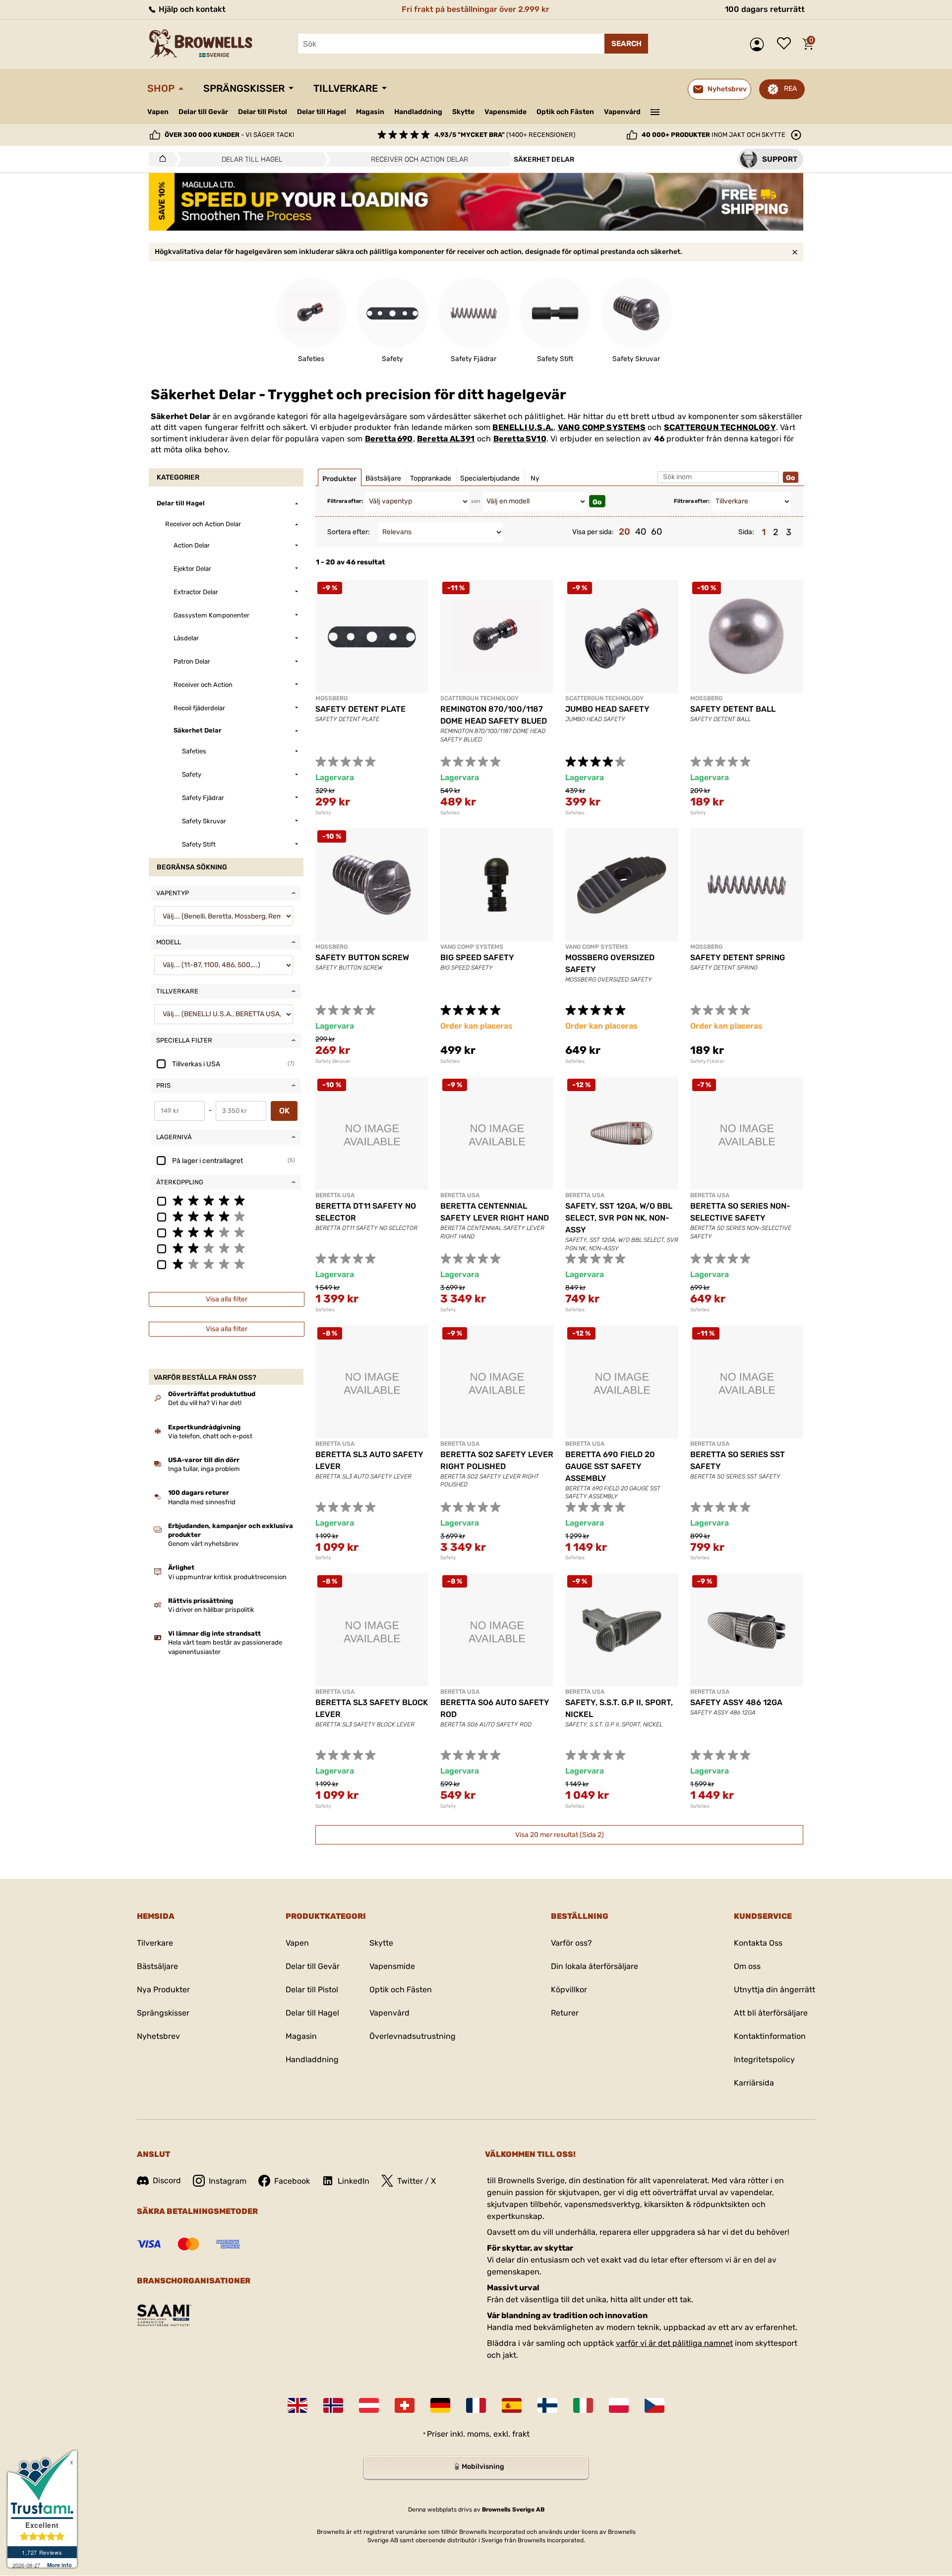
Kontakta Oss (758, 1943)
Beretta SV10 (520, 439)
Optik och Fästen (565, 112)
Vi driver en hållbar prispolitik (211, 1610)
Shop (161, 88)
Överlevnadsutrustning (413, 2036)
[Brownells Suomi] (547, 2405)
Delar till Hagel (322, 112)
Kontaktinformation (770, 2036)
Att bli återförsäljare (771, 2013)
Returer (565, 2013)
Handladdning (418, 112)
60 (656, 532)
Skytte (463, 112)
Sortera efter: (349, 532)
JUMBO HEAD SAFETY (607, 709)
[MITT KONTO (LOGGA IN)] (759, 44)
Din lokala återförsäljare (595, 1966)
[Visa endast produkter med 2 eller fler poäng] (226, 1248)
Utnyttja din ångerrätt (774, 1990)
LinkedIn (354, 2181)
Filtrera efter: (345, 501)
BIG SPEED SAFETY (477, 957)
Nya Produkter (163, 1990)
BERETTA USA (335, 1195)
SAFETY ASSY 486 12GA (736, 1702)
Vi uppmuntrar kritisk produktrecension (227, 1577)
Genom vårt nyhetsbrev (203, 1544)
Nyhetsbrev (158, 2036)
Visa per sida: (593, 532)
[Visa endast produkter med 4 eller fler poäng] (226, 1216)
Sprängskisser (244, 88)
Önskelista (786, 44)
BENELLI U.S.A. (523, 427)
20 (625, 532)
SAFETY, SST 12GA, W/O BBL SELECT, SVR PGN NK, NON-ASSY (619, 1218)
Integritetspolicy (764, 2059)
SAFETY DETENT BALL (733, 709)
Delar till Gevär (203, 112)
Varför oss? (571, 1943)
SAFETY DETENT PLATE (360, 709)
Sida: (746, 532)
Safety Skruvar (333, 1061)
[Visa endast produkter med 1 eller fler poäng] (226, 1264)
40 (641, 532)
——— (655, 111)
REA (790, 89)
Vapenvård (622, 112)
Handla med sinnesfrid (202, 1502)
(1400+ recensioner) (505, 135)
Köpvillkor (569, 1990)
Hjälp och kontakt (191, 9)
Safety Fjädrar (707, 1061)
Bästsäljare (157, 1966)
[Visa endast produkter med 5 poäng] (226, 1200)
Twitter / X (416, 2181)
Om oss (747, 1966)
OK (284, 1111)
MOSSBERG (331, 698)
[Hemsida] (160, 159)
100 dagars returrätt (765, 9)
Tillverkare (346, 88)
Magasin (370, 112)
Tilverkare (155, 1943)
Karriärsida (754, 2083)
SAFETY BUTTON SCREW (362, 957)
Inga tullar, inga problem (204, 1469)
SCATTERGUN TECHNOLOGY (720, 427)
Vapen (158, 112)
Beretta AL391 (446, 439)
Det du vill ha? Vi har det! (205, 1403)
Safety (323, 813)
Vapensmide (506, 112)
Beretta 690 (389, 439)
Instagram (228, 2181)
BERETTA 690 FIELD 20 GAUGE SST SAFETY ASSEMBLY (610, 1466)
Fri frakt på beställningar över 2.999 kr (476, 9)
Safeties (450, 813)
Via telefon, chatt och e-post (210, 1436)
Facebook (292, 2181)
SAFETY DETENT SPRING (738, 957)
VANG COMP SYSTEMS (602, 427)
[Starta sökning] (626, 44)
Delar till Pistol (263, 112)
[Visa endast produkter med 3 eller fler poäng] (226, 1232)
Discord (167, 2180)
